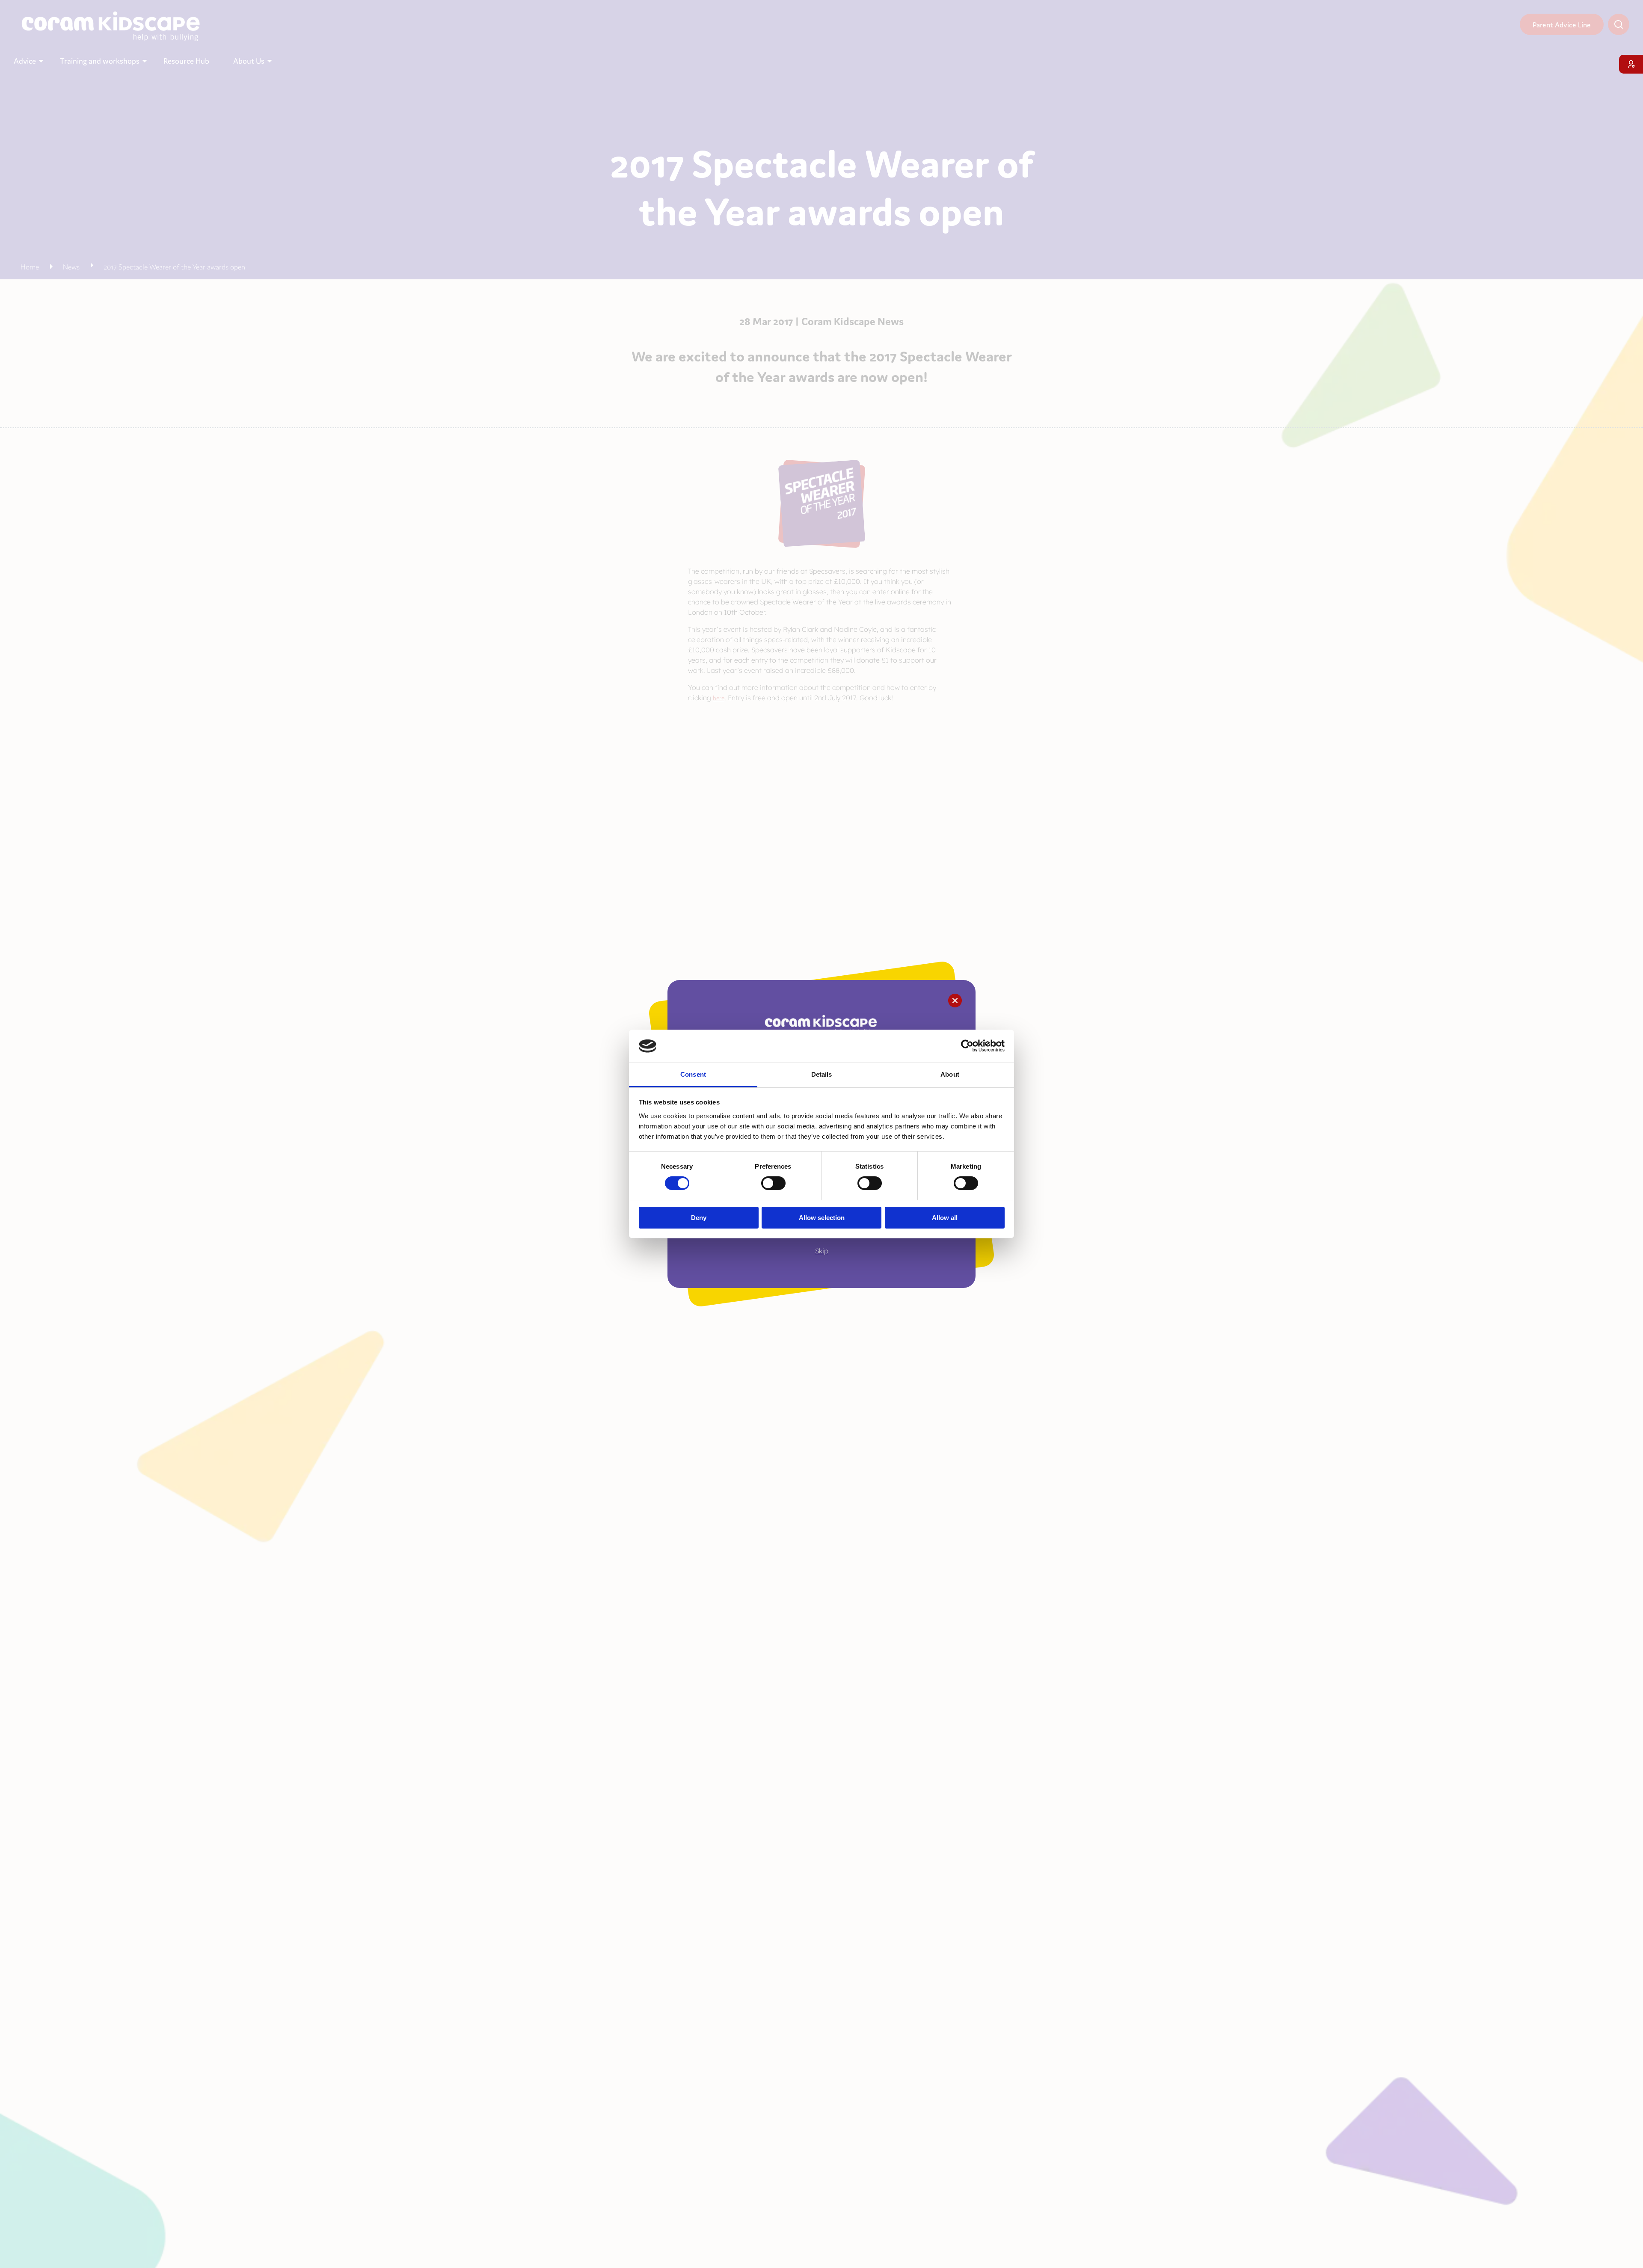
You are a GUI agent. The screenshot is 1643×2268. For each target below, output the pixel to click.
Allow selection (822, 1218)
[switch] (773, 1183)
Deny (699, 1218)
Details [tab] (822, 1074)
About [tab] (950, 1074)
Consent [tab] (693, 1074)
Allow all (945, 1218)
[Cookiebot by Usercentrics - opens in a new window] (967, 1046)
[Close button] (955, 1001)
